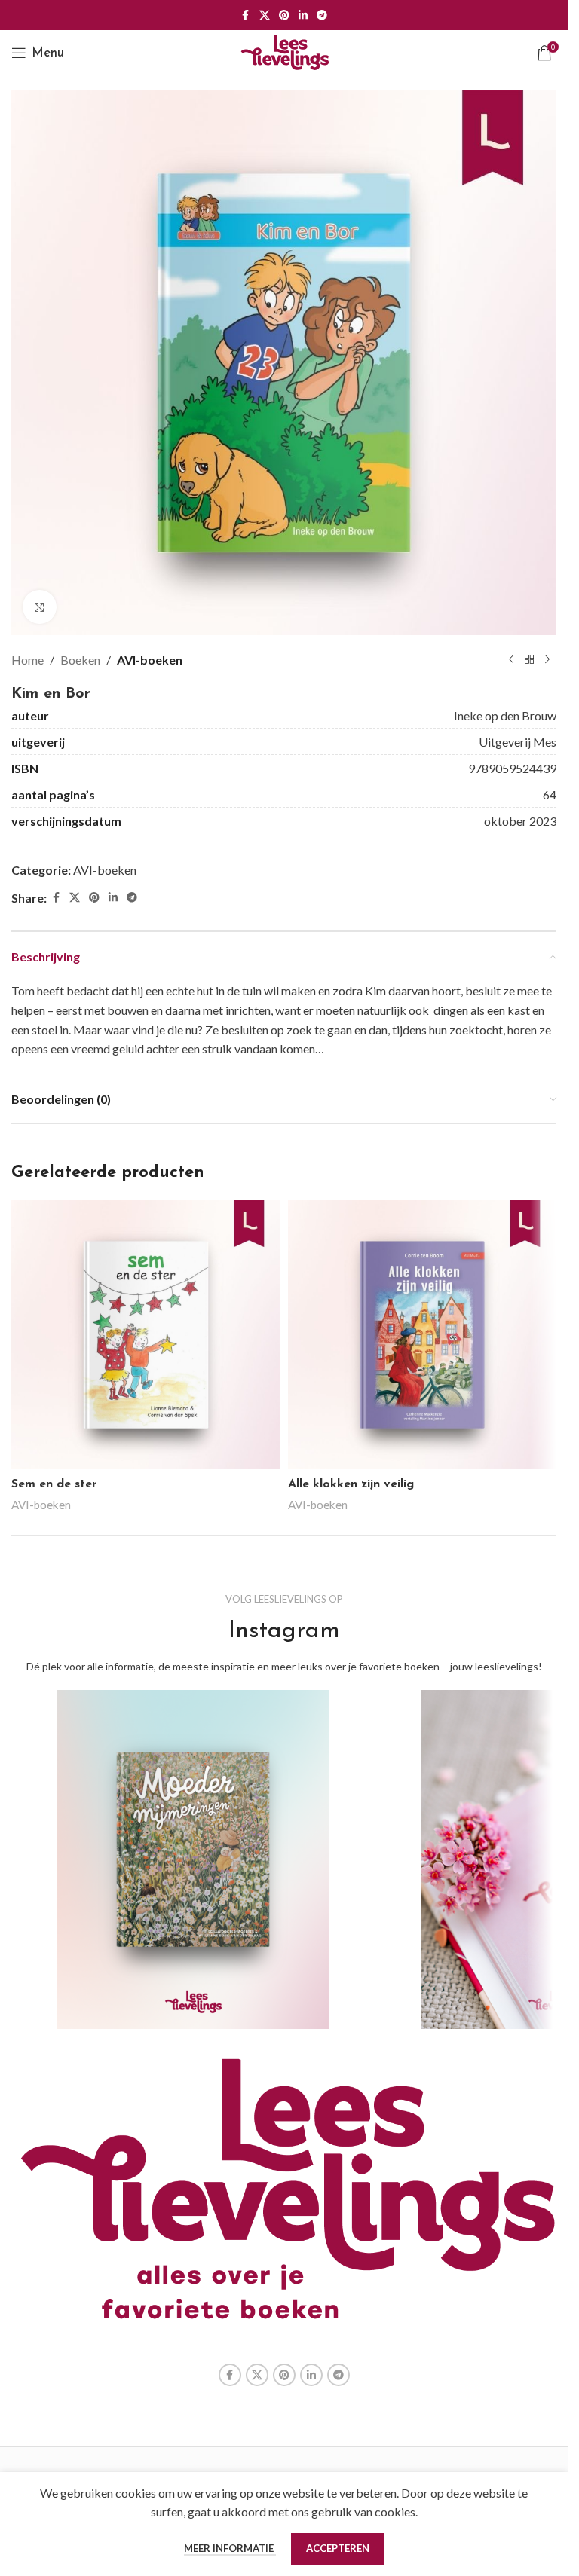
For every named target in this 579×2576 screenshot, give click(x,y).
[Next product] (547, 660)
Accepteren (338, 2548)
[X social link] (265, 15)
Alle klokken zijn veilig (351, 1484)
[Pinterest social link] (284, 15)
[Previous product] (511, 660)
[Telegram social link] (322, 15)
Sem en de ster (54, 1484)
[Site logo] (284, 51)
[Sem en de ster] (146, 1335)
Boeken (80, 660)
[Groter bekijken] (40, 607)
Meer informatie (230, 2548)
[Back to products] (529, 660)
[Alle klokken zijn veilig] (423, 1335)
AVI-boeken (150, 660)
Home (28, 660)
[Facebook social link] (246, 15)
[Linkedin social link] (303, 15)
